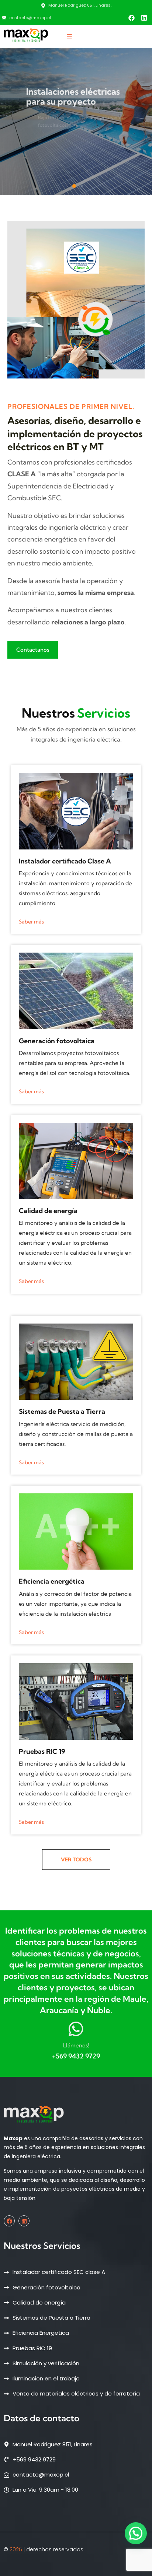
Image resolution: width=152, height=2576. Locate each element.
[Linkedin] (144, 18)
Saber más (31, 922)
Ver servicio (42, 151)
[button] (74, 186)
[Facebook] (131, 18)
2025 (16, 2549)
